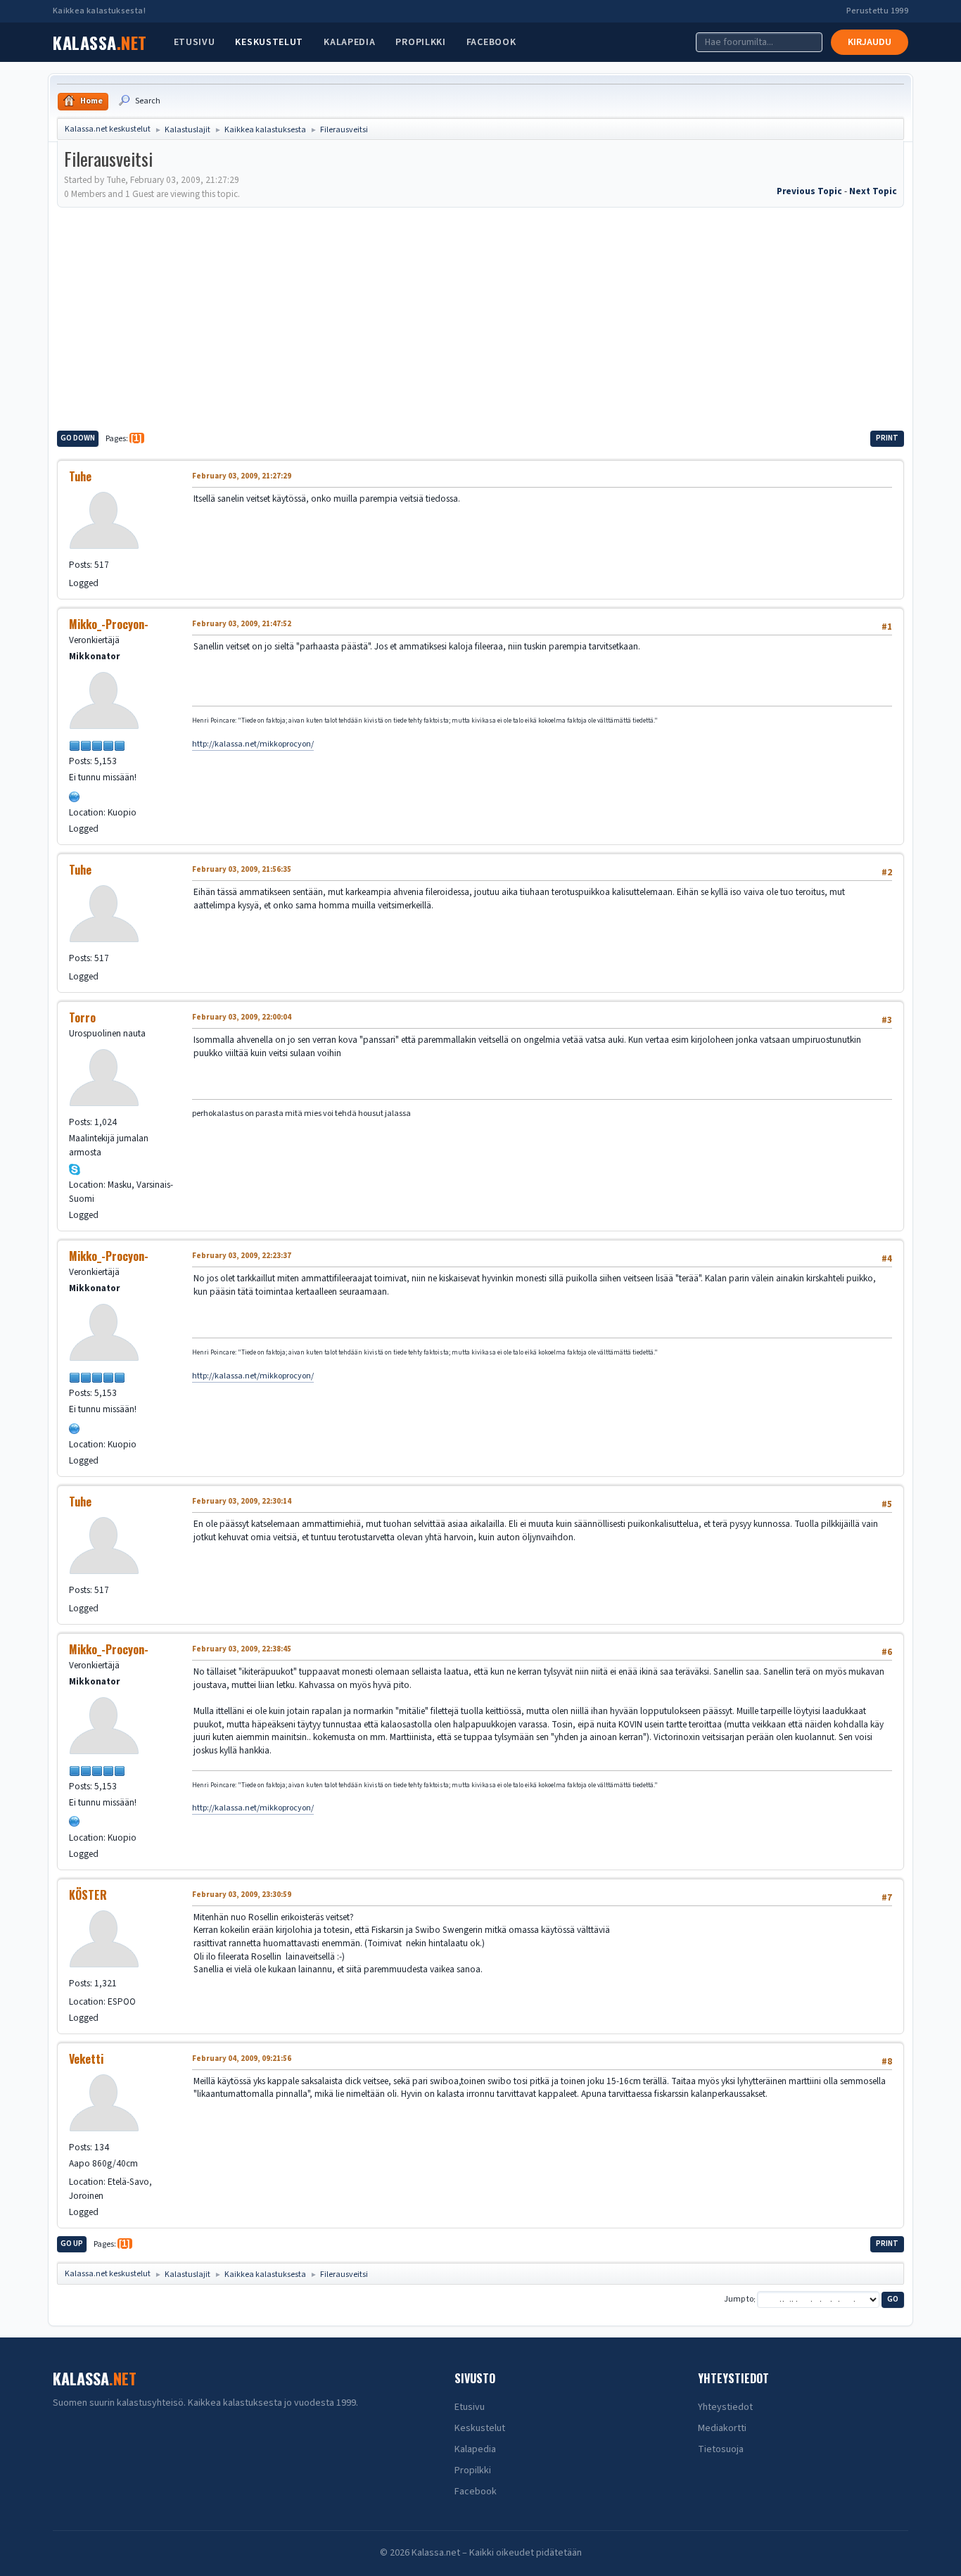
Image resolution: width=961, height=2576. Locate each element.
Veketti (86, 2059)
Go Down (78, 438)
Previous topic (809, 191)
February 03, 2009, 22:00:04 (242, 1017)
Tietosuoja (721, 2449)
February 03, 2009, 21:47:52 (242, 624)
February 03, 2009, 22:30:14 (242, 1501)
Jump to (739, 2300)
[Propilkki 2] (75, 795)
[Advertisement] (480, 317)
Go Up (72, 2244)
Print (887, 438)
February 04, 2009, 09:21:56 (242, 2058)
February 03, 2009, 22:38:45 (242, 1649)
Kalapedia (349, 42)
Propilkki (420, 42)
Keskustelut (269, 42)
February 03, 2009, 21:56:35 (242, 869)
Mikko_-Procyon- (109, 624)
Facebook (491, 42)
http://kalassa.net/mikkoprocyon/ (253, 744)
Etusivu (195, 42)
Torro (82, 1017)
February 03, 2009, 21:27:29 (242, 476)
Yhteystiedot (725, 2407)
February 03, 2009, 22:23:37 (242, 1256)
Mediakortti (722, 2428)
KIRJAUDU (870, 42)
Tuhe (80, 476)
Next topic (873, 191)
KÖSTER (88, 1895)
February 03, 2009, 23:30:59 (242, 1895)
